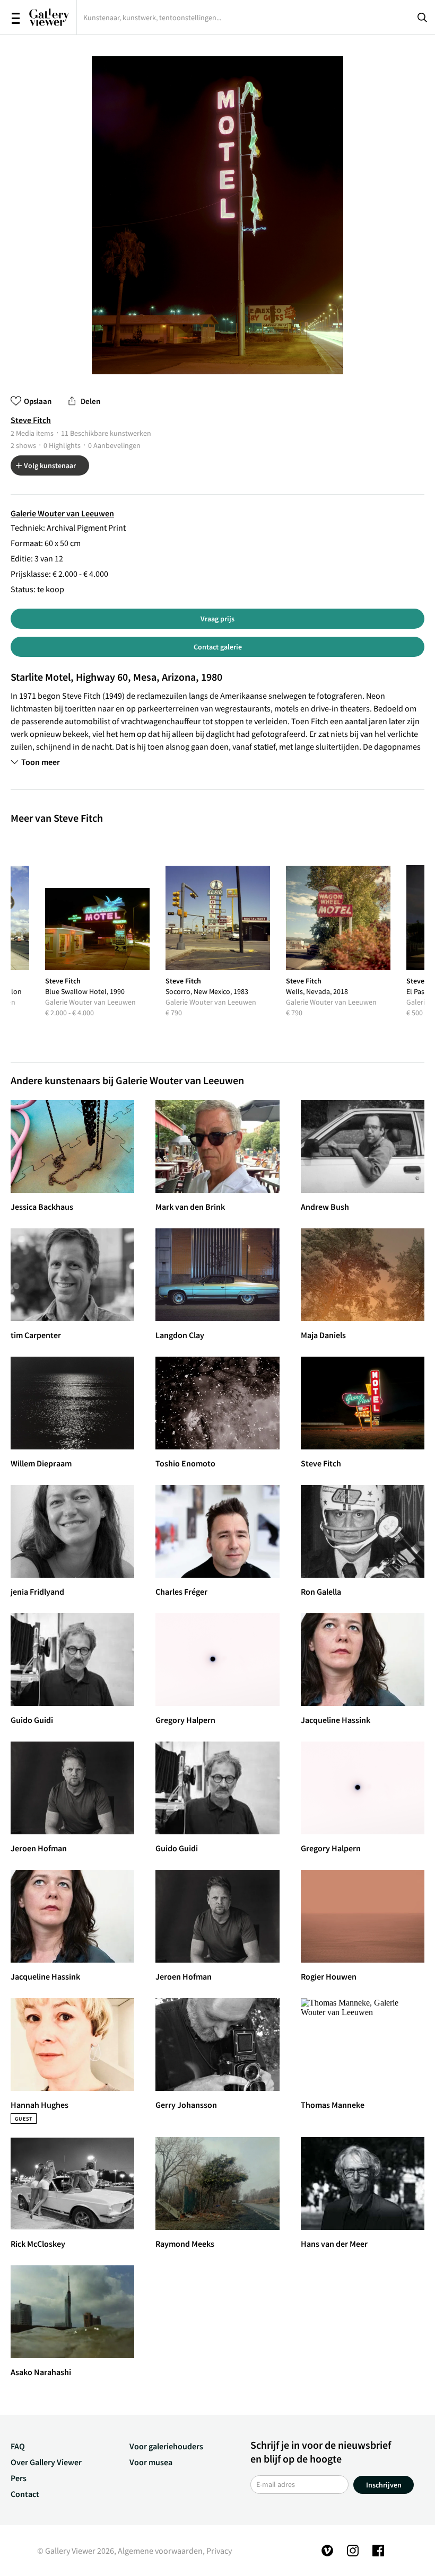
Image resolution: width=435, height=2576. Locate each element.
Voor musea (151, 2462)
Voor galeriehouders (166, 2446)
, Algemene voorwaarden (158, 2551)
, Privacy (217, 2551)
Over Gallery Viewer (46, 2462)
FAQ (18, 2446)
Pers (19, 2478)
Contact (25, 2494)
